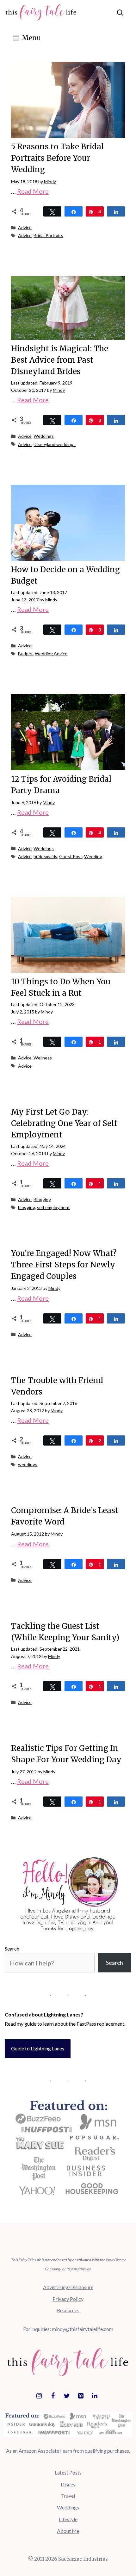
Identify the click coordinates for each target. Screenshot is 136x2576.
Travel (68, 2496)
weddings (28, 1464)
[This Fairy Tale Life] (41, 13)
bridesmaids (45, 856)
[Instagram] (39, 2396)
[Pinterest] (81, 2396)
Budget (25, 654)
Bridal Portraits (48, 235)
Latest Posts (68, 2472)
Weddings (44, 436)
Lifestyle (68, 2519)
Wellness (43, 1058)
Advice (25, 227)
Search (12, 1948)
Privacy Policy (68, 2299)
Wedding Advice (51, 654)
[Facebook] (53, 2396)
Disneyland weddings (55, 444)
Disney (68, 2484)
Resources (68, 2310)
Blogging (42, 1199)
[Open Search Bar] (120, 13)
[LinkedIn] (95, 2396)
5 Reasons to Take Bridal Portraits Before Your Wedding (58, 158)
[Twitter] (67, 2396)
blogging (27, 1207)
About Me (68, 2531)
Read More (33, 191)
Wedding (93, 856)
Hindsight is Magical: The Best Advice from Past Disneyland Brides (60, 360)
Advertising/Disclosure (68, 2287)
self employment (53, 1207)
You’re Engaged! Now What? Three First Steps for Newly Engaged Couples (64, 1265)
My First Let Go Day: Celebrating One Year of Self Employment (64, 1123)
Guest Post (71, 856)
